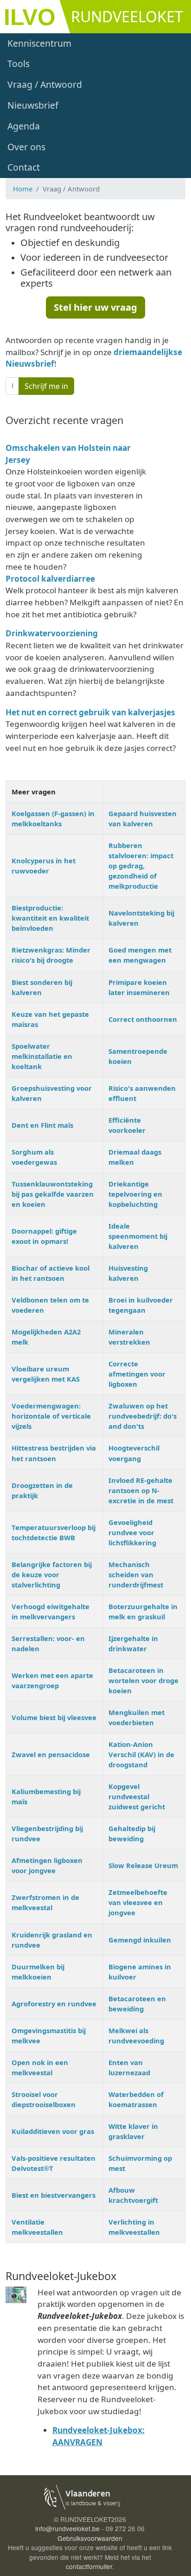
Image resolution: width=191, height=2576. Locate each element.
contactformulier (89, 2566)
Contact (24, 167)
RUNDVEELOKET (127, 16)
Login (132, 2496)
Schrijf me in (46, 386)
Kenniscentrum (39, 43)
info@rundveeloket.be (67, 2528)
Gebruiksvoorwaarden (90, 2538)
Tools (19, 64)
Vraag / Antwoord (45, 84)
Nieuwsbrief (33, 105)
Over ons (26, 147)
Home (23, 189)
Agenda (24, 126)
